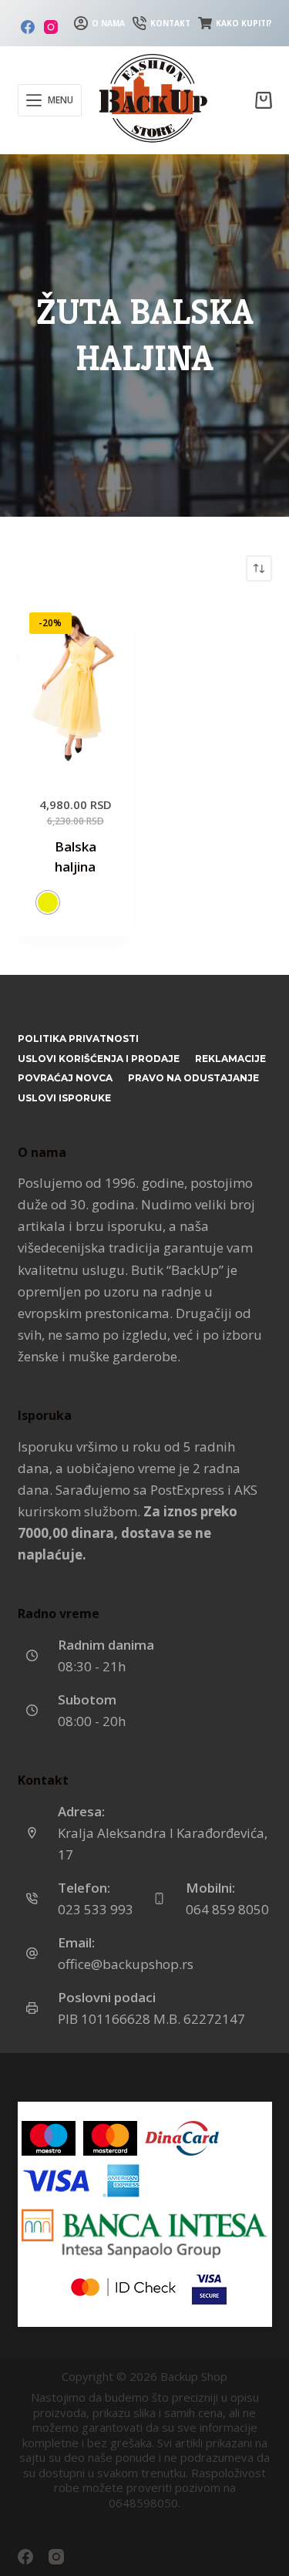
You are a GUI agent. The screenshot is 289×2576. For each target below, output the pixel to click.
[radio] (48, 902)
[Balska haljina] (76, 688)
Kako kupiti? (244, 23)
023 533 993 (96, 1909)
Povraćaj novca (65, 1078)
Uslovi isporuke (64, 1098)
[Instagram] (51, 27)
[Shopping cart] (264, 100)
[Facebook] (28, 27)
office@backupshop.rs (126, 1964)
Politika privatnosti (78, 1038)
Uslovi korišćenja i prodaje (99, 1059)
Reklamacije (230, 1059)
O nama (108, 23)
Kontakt (170, 23)
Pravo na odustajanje (193, 1078)
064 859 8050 (227, 1909)
